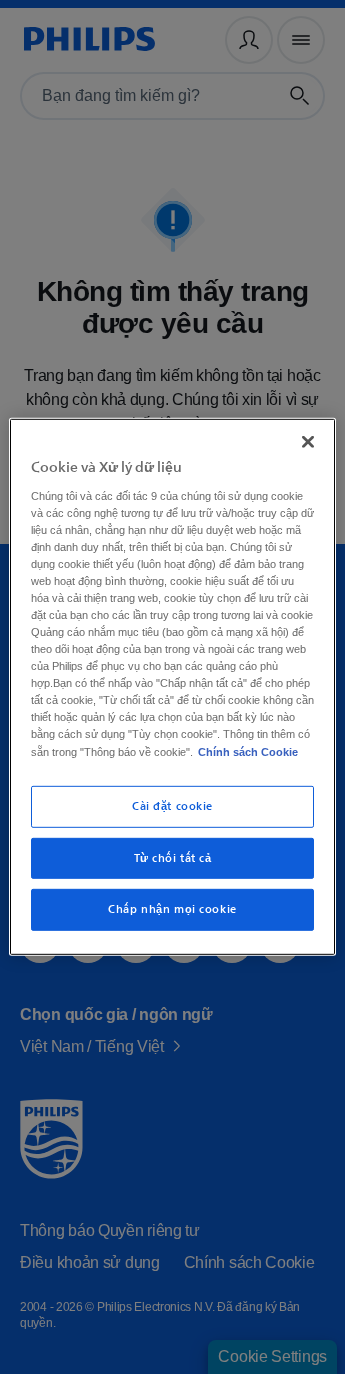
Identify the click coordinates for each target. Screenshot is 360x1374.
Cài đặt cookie (172, 822)
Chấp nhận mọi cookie (172, 926)
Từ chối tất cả (173, 874)
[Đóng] (308, 425)
